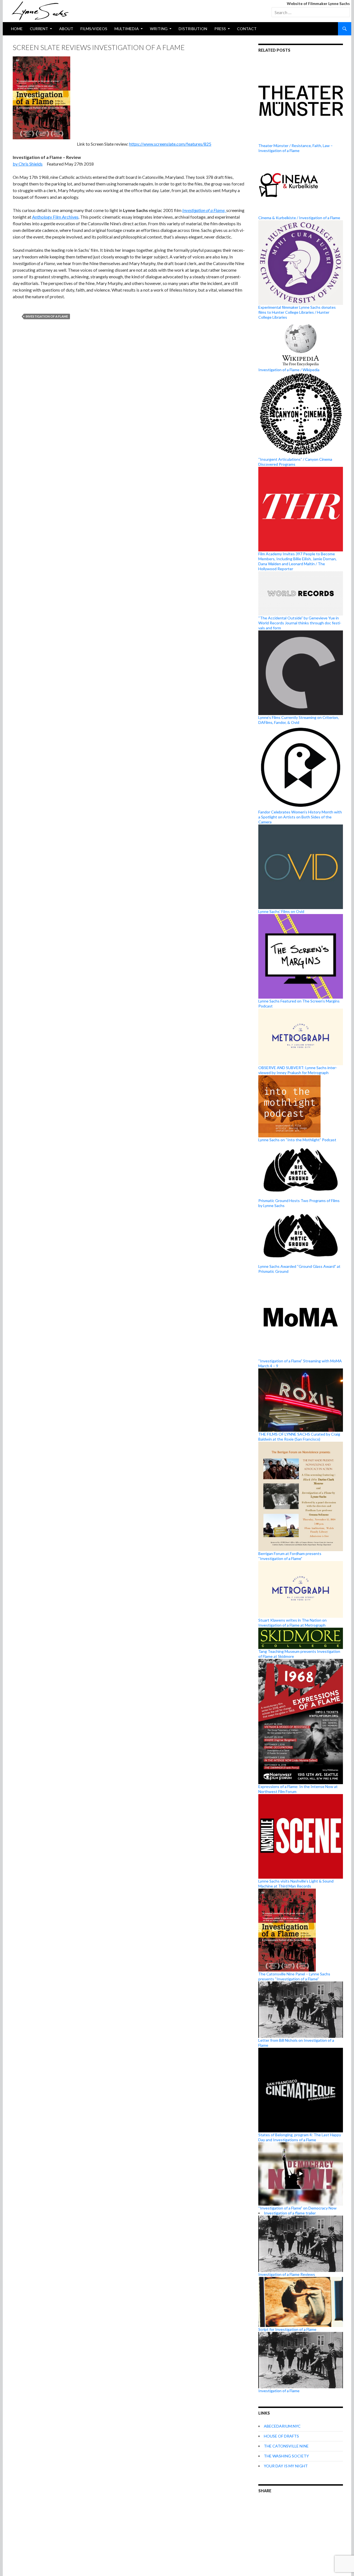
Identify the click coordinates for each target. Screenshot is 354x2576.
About (66, 29)
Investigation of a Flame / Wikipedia (289, 370)
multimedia (127, 29)
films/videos (94, 29)
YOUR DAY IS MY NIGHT (286, 2466)
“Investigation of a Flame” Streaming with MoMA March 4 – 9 (300, 1363)
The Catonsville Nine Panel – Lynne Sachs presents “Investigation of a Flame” (294, 1976)
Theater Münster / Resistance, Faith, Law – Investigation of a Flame (296, 148)
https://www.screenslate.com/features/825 (170, 144)
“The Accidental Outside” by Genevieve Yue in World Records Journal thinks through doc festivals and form (300, 623)
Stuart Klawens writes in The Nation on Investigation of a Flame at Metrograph (292, 1623)
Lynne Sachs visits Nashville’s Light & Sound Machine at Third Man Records (296, 1883)
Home (17, 29)
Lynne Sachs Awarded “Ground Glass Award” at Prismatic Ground (299, 1269)
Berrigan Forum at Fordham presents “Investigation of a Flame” (290, 1556)
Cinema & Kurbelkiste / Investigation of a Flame (299, 218)
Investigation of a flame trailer (290, 2213)
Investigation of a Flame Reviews (287, 2274)
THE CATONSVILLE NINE (286, 2446)
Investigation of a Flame (47, 316)
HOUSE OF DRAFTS (281, 2436)
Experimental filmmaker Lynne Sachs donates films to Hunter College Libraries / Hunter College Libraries (297, 312)
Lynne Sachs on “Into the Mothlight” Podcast (297, 1140)
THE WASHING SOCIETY (286, 2456)
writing (159, 29)
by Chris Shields (28, 164)
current (39, 29)
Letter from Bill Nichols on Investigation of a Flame (296, 2043)
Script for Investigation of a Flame (287, 2329)
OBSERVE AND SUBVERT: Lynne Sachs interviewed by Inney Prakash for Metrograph (298, 1070)
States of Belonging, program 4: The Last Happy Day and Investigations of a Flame (300, 2137)
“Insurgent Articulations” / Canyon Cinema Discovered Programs (295, 462)
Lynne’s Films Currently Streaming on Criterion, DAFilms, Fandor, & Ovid (299, 720)
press (220, 29)
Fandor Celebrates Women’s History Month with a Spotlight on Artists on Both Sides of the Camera (300, 817)
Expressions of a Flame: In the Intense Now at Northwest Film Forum (298, 1789)
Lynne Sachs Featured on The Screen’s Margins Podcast (299, 1003)
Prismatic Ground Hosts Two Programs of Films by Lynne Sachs (299, 1203)
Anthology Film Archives (55, 217)
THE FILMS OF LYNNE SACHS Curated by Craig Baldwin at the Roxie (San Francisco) (299, 1437)
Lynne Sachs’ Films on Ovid (281, 911)
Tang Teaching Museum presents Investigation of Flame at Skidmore (299, 1654)
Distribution (193, 29)
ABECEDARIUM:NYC (282, 2426)
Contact (247, 29)
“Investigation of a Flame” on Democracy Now (297, 2208)
